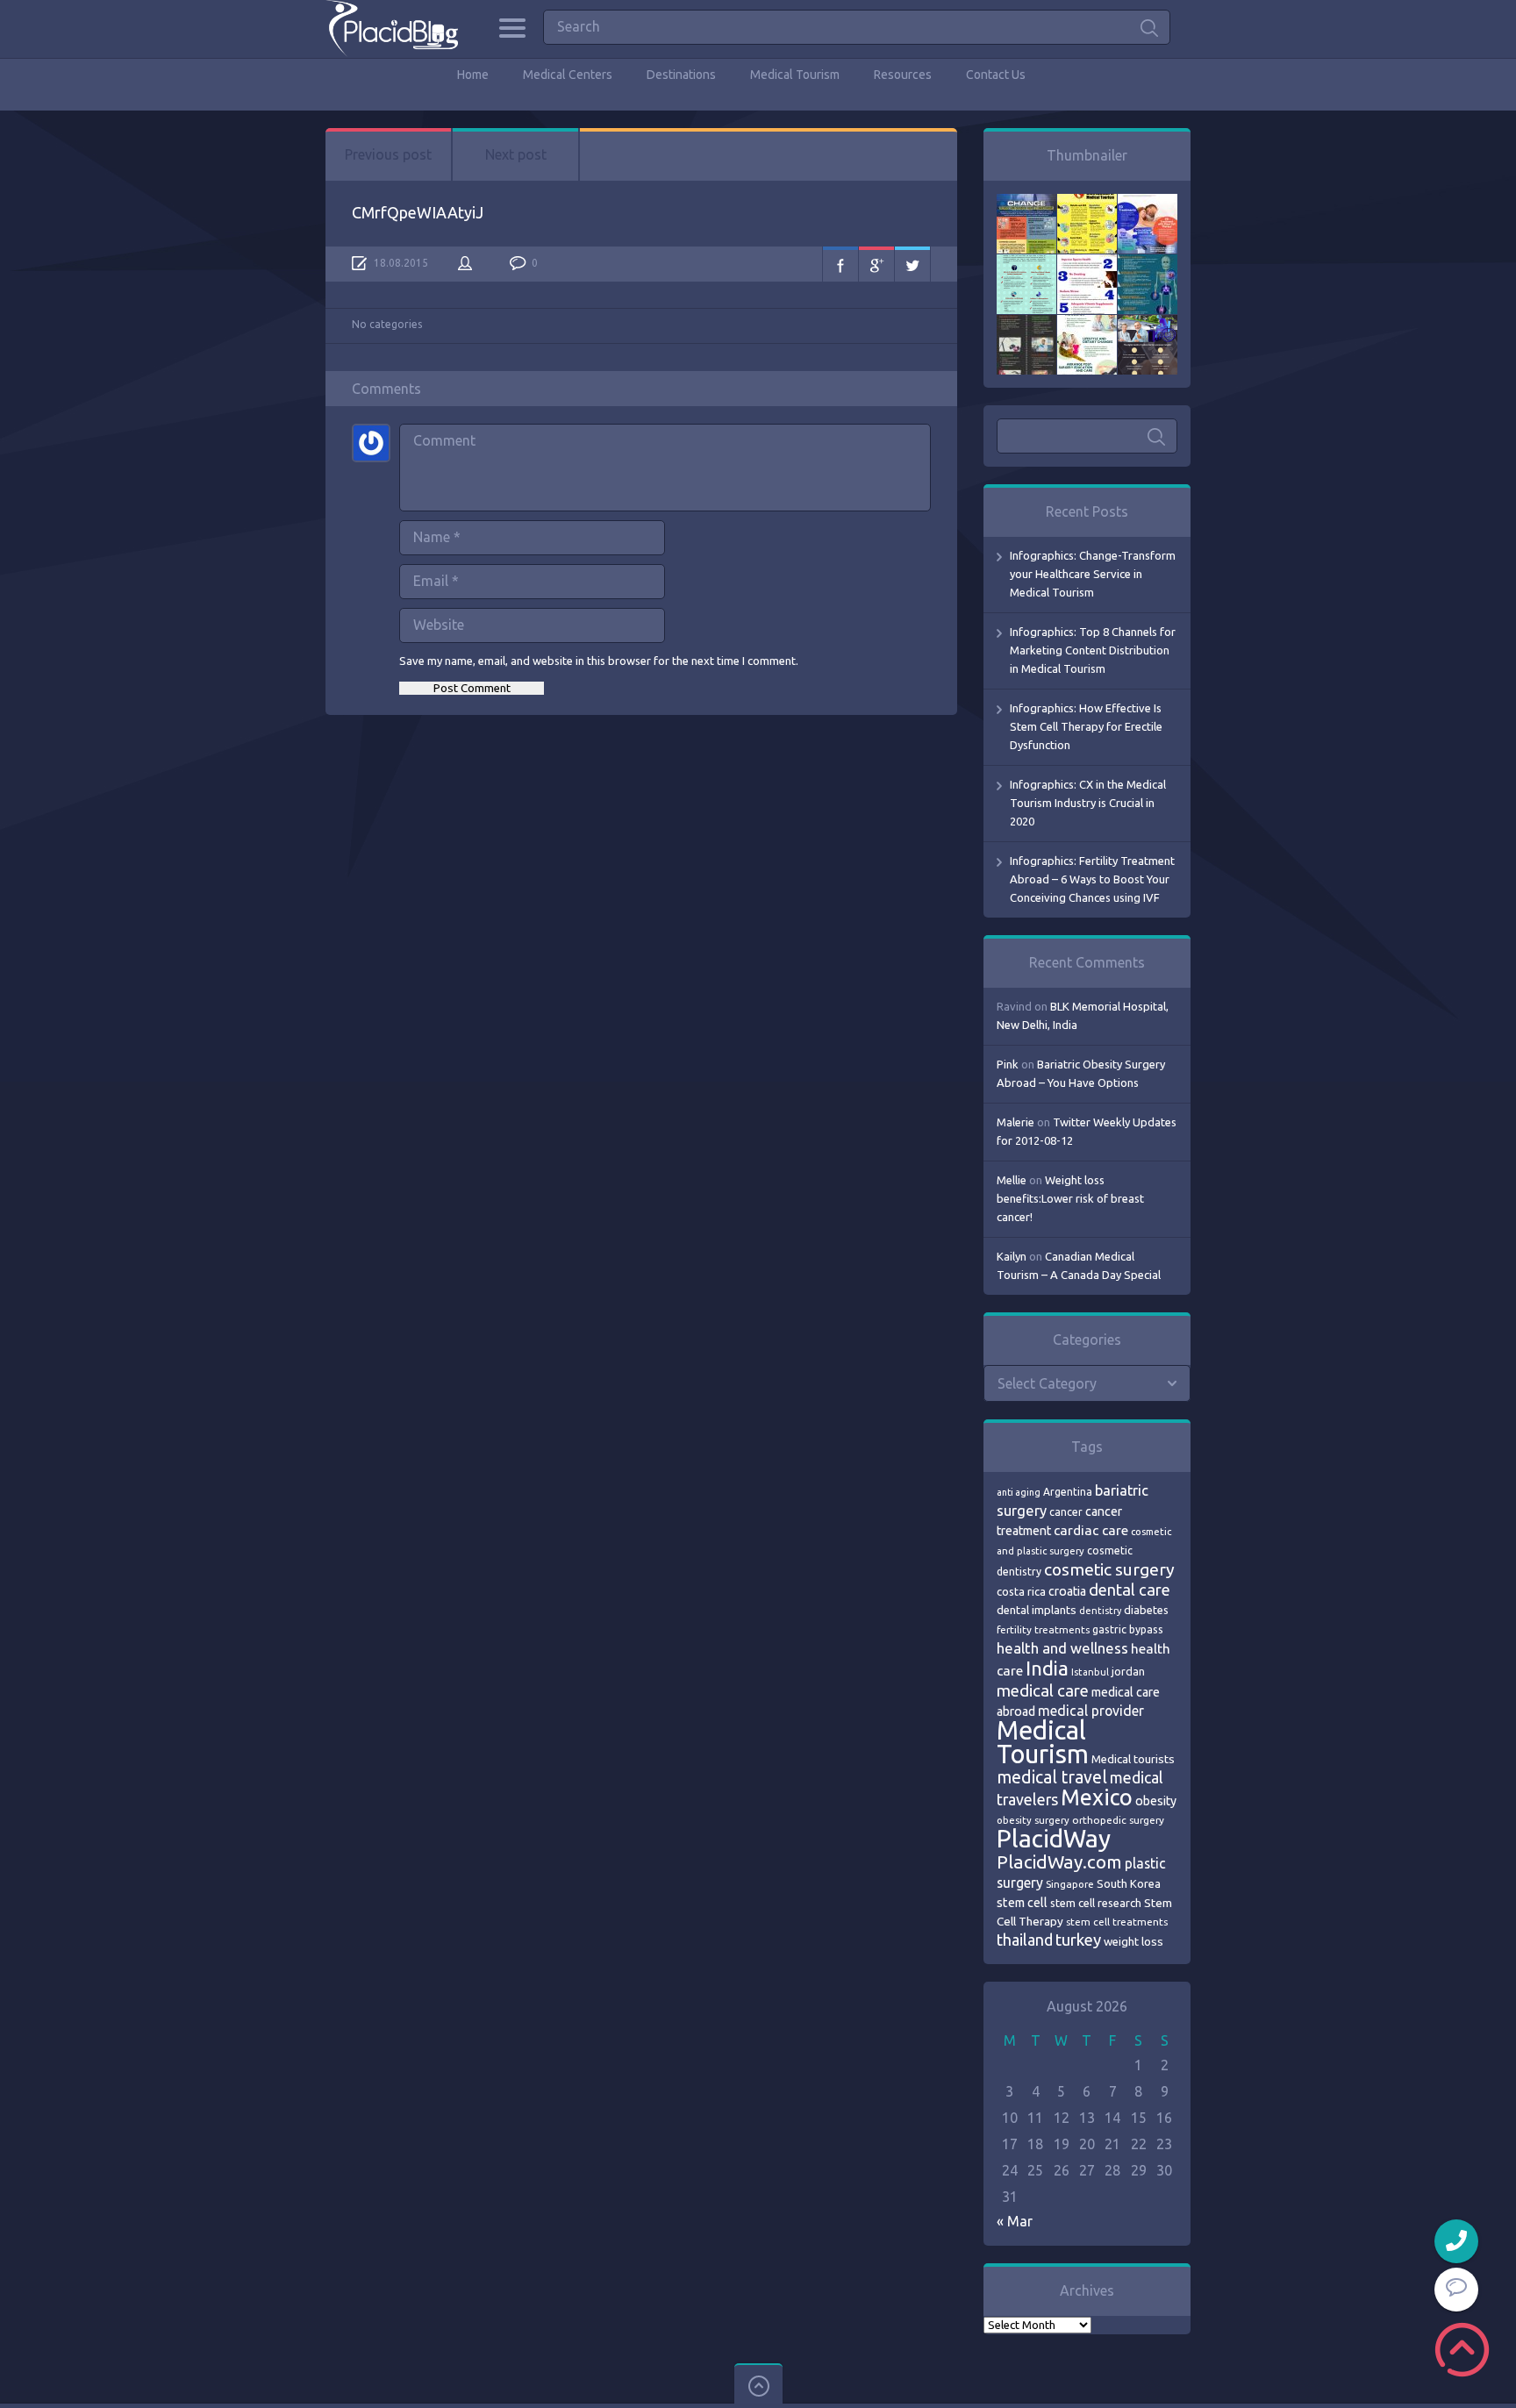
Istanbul (1090, 1672)
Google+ (876, 264)
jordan (1128, 1671)
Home (473, 75)
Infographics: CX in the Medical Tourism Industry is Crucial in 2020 (1088, 803)
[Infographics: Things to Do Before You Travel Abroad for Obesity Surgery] (1087, 324)
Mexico (1097, 1797)
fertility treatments (1043, 1629)
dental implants (1037, 1610)
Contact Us (996, 75)
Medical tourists (1133, 1759)
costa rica (1021, 1591)
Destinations (681, 75)
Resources (903, 75)
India (1047, 1668)
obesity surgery (1033, 1820)
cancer (1066, 1512)
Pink (1008, 1064)
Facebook (840, 264)
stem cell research (1096, 1903)
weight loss (1133, 1942)
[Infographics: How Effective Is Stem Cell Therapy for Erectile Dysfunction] (1148, 203)
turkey (1078, 1940)
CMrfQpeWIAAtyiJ (418, 212)
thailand (1025, 1940)
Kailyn (1012, 1256)
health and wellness (1062, 1648)
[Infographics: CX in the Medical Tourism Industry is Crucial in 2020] (1026, 263)
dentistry (1100, 1611)
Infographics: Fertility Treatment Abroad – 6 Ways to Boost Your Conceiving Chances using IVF (1092, 879)
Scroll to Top (1462, 2350)
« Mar (1015, 2221)
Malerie (1015, 1122)
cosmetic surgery (1109, 1569)
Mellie (1012, 1180)
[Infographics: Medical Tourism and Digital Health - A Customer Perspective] (1148, 324)
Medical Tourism (795, 75)
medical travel (1052, 1777)
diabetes (1146, 1610)
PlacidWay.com (1059, 1862)
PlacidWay (1054, 1838)
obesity (1156, 1801)
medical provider (1091, 1711)
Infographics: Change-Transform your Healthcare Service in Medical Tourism (1093, 574)
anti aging (1019, 1492)
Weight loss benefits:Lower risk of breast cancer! (1070, 1198)
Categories (512, 28)
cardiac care (1091, 1530)
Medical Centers (568, 75)
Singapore (1070, 1884)
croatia (1067, 1591)
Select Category (1047, 1383)
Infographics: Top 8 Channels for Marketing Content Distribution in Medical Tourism (1093, 650)
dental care (1130, 1590)
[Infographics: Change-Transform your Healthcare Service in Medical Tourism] (1026, 203)
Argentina (1068, 1492)
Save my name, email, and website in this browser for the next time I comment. (599, 661)
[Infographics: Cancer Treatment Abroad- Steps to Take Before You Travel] (1026, 324)
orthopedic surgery (1118, 1820)
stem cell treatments (1117, 1922)
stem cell (1022, 1902)
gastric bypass (1128, 1629)
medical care (1043, 1691)
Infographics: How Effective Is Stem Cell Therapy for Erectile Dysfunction (1086, 726)
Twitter (912, 264)
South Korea (1129, 1883)
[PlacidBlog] (392, 29)
